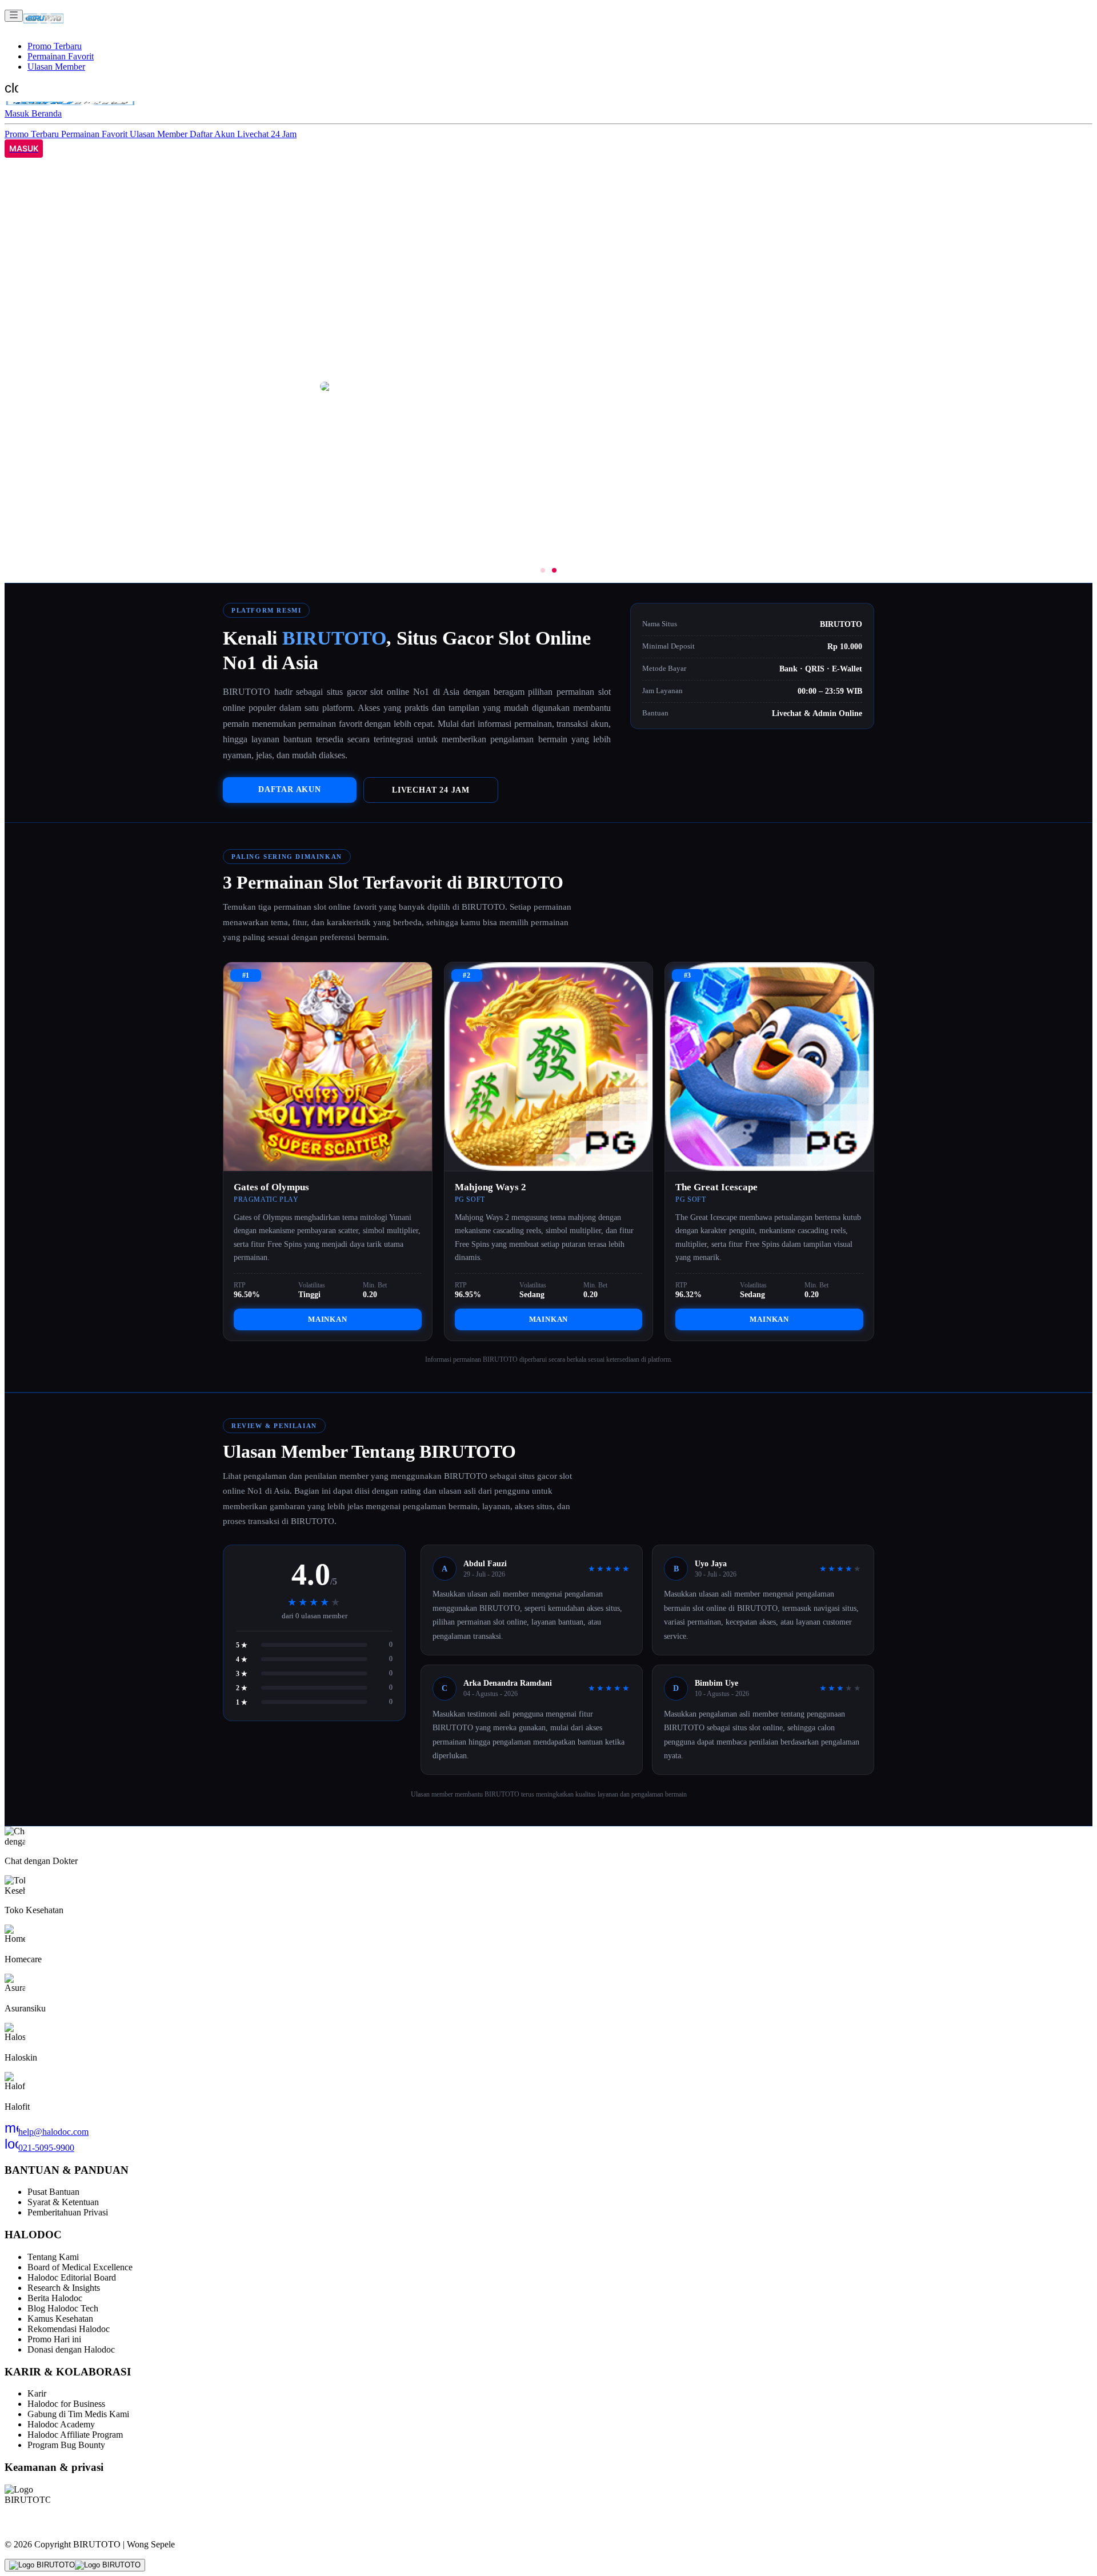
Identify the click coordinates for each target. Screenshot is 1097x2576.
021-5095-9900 (39, 2148)
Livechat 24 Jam (267, 134)
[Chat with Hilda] (75, 2565)
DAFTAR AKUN (290, 789)
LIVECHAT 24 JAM (431, 790)
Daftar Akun (213, 134)
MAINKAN (328, 1319)
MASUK (24, 149)
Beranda (47, 113)
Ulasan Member (56, 67)
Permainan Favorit (61, 56)
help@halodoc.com (47, 2132)
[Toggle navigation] (14, 16)
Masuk (18, 113)
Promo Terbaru (55, 46)
